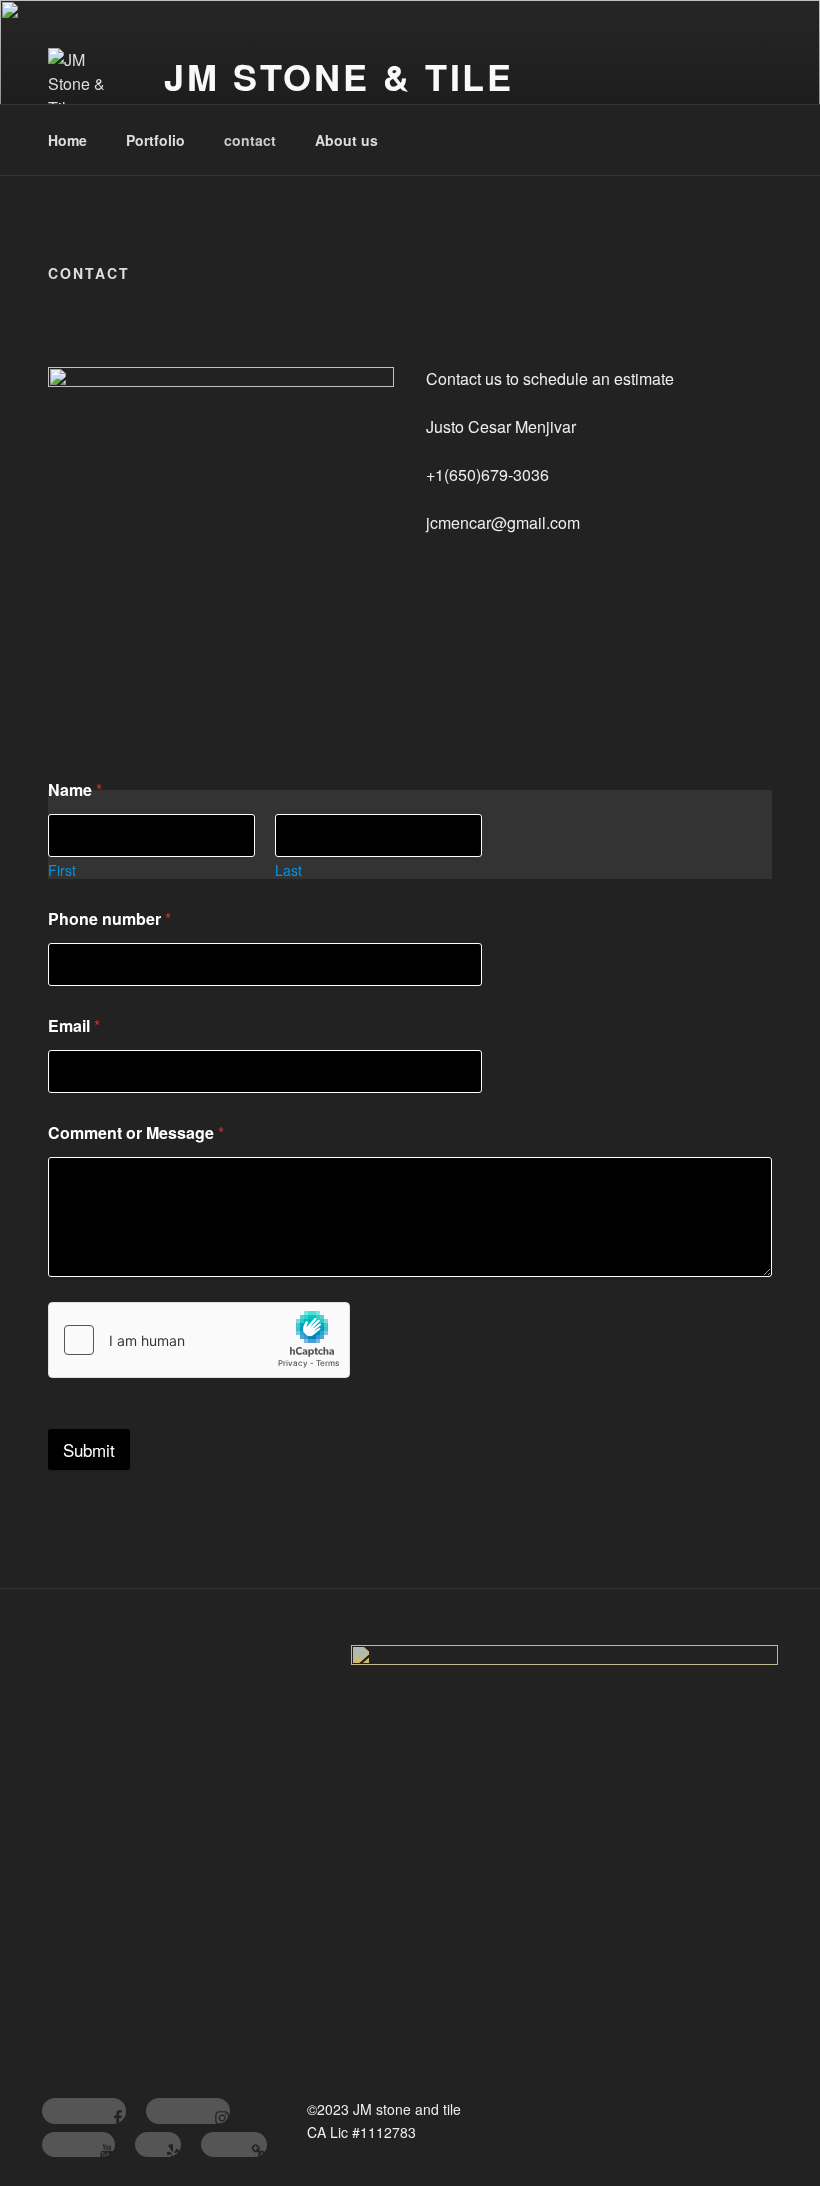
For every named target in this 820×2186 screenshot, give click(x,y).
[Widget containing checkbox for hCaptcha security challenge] (199, 1340)
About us (346, 140)
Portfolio (155, 140)
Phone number (109, 918)
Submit (89, 1449)
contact (250, 140)
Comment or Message (136, 1132)
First (62, 870)
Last (288, 870)
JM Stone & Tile (339, 76)
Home (67, 140)
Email (74, 1025)
